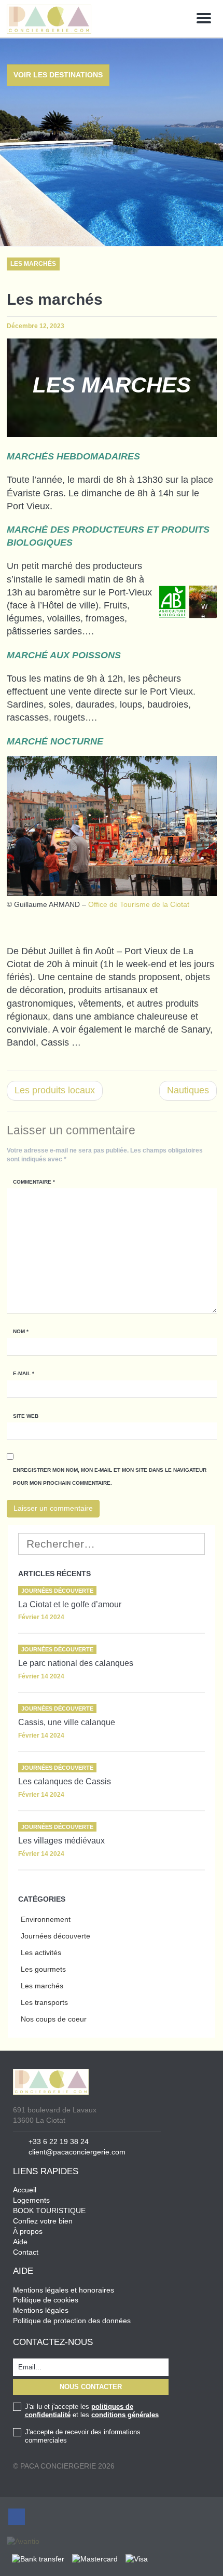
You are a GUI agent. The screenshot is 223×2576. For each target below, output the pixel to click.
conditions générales (125, 2415)
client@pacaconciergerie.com (77, 2152)
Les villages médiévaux (61, 1841)
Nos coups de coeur (54, 2019)
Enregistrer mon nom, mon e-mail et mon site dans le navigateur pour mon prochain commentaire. (110, 1476)
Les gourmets (43, 1969)
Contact (26, 2252)
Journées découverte (55, 1936)
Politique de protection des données (72, 2321)
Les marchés (42, 1986)
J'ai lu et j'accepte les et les (92, 2411)
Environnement (46, 1919)
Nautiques (188, 1090)
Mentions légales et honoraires (64, 2290)
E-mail (24, 1373)
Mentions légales (41, 2310)
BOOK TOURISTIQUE (49, 2211)
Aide (20, 2242)
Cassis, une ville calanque (67, 1722)
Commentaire (34, 1182)
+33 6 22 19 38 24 (59, 2141)
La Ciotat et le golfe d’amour (70, 1604)
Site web (26, 1416)
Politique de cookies (46, 2300)
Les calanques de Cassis (65, 1781)
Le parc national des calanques (76, 1663)
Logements (31, 2200)
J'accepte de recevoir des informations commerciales (83, 2436)
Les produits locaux (55, 1090)
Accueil (25, 2190)
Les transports (44, 2002)
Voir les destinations (58, 75)
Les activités (41, 1953)
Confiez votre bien (43, 2221)
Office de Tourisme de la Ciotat (139, 904)
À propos (28, 2231)
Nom (21, 1331)
